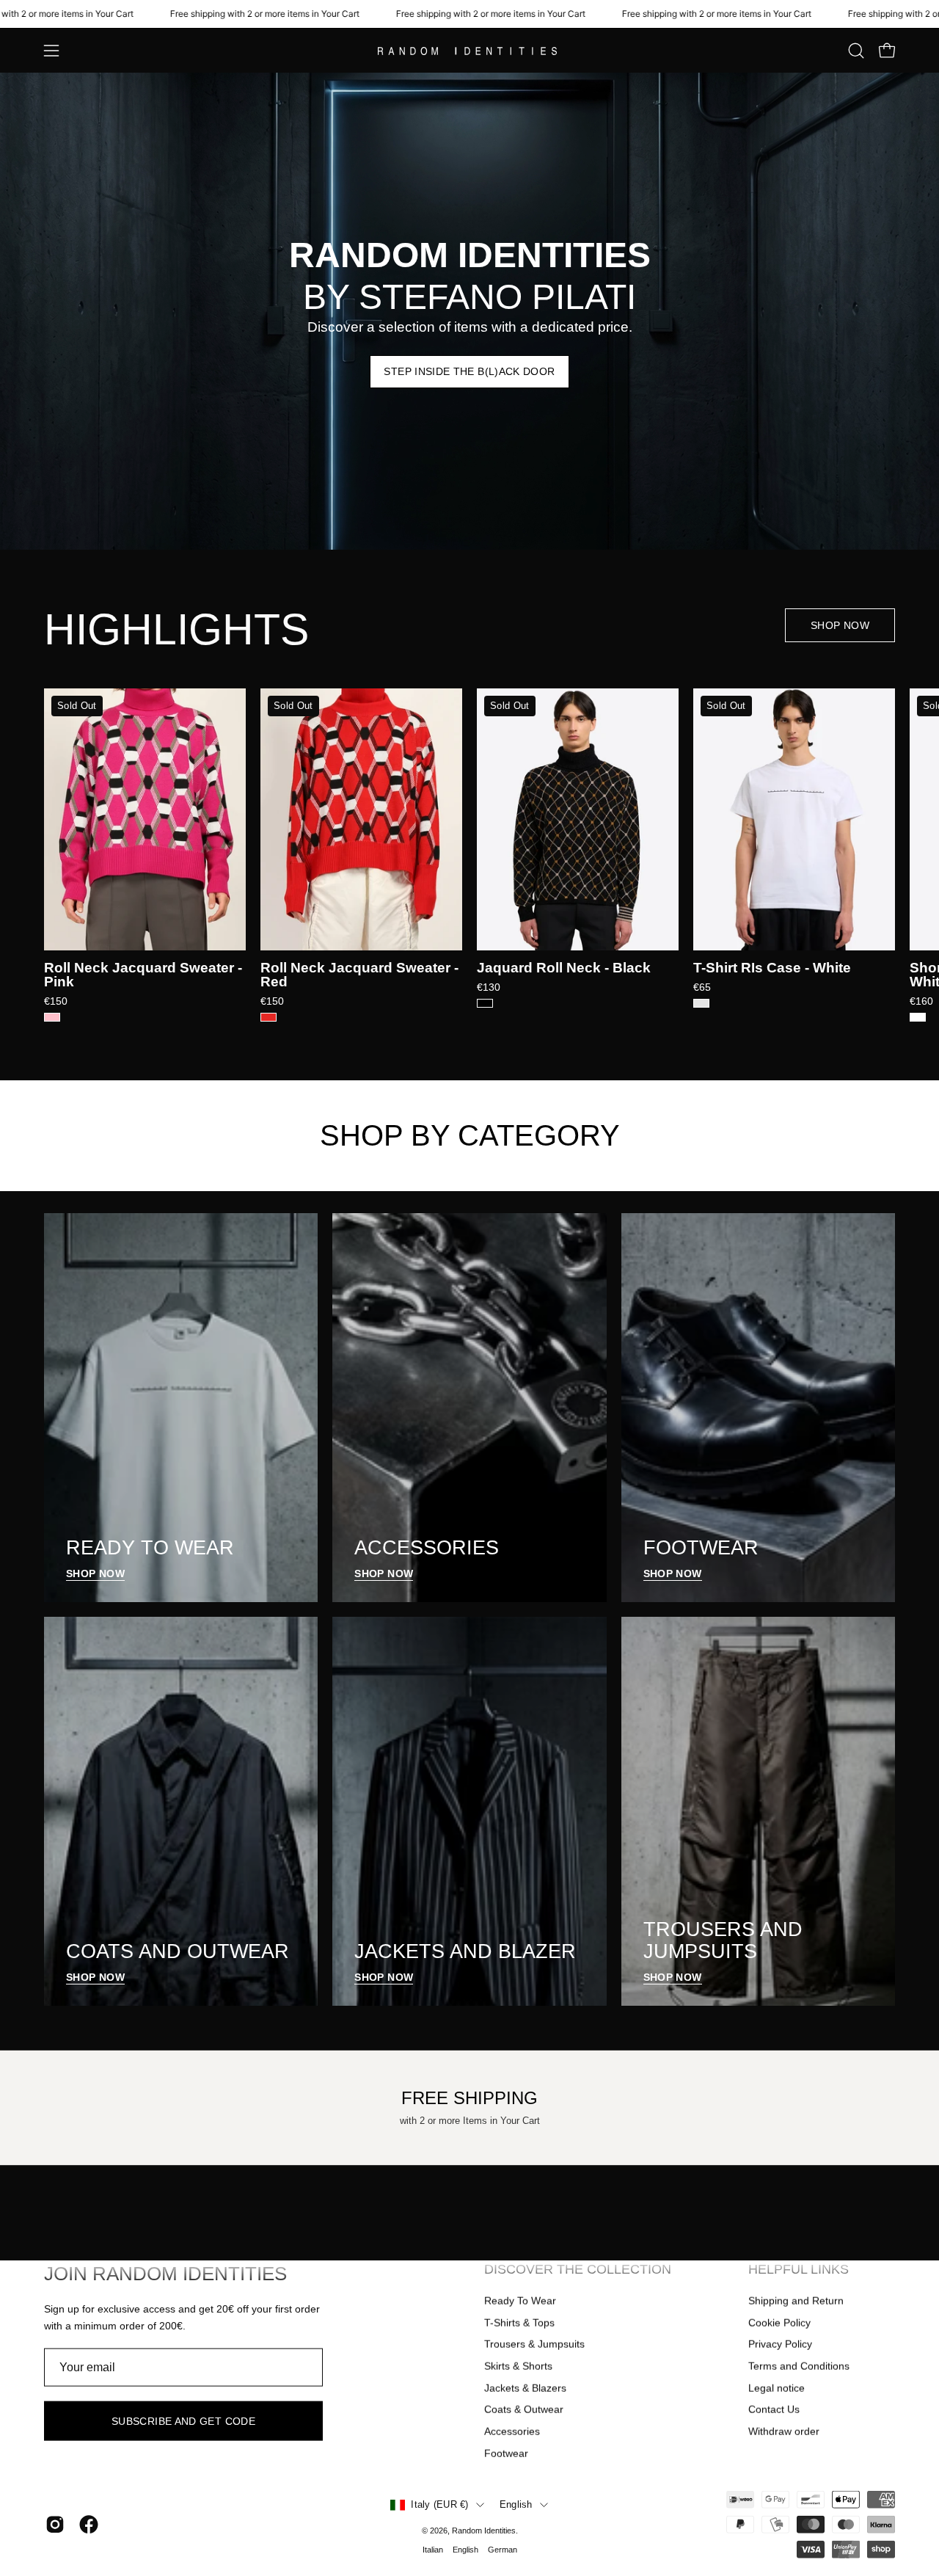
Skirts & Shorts (518, 2366)
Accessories (512, 2431)
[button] (856, 51)
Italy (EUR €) (439, 2505)
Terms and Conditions (799, 2366)
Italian (433, 2550)
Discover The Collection (578, 2269)
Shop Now (95, 1573)
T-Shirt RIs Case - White (772, 968)
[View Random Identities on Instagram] (55, 2525)
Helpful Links (799, 2269)
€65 (702, 987)
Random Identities (484, 2530)
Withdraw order (784, 2431)
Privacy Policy (780, 2344)
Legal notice (777, 2387)
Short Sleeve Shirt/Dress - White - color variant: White (918, 1017)
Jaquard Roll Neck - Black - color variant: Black (485, 1003)
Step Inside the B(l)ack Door (469, 371)
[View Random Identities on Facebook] (89, 2525)
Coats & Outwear (524, 2409)
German (503, 2550)
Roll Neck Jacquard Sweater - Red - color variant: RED (268, 1017)
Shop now (840, 625)
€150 (56, 1001)
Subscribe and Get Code (183, 2421)
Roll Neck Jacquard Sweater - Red (359, 975)
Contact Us (774, 2409)
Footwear (506, 2453)
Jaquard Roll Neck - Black (564, 968)
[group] (469, 855)
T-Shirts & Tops (519, 2322)
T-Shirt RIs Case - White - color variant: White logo (701, 1003)
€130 (489, 987)
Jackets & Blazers (525, 2387)
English (516, 2505)
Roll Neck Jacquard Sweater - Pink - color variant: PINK (52, 1017)
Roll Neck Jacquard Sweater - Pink (143, 975)
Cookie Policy (779, 2322)
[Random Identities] (469, 51)
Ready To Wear (520, 2301)
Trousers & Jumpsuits (534, 2344)
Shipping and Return (796, 2301)
